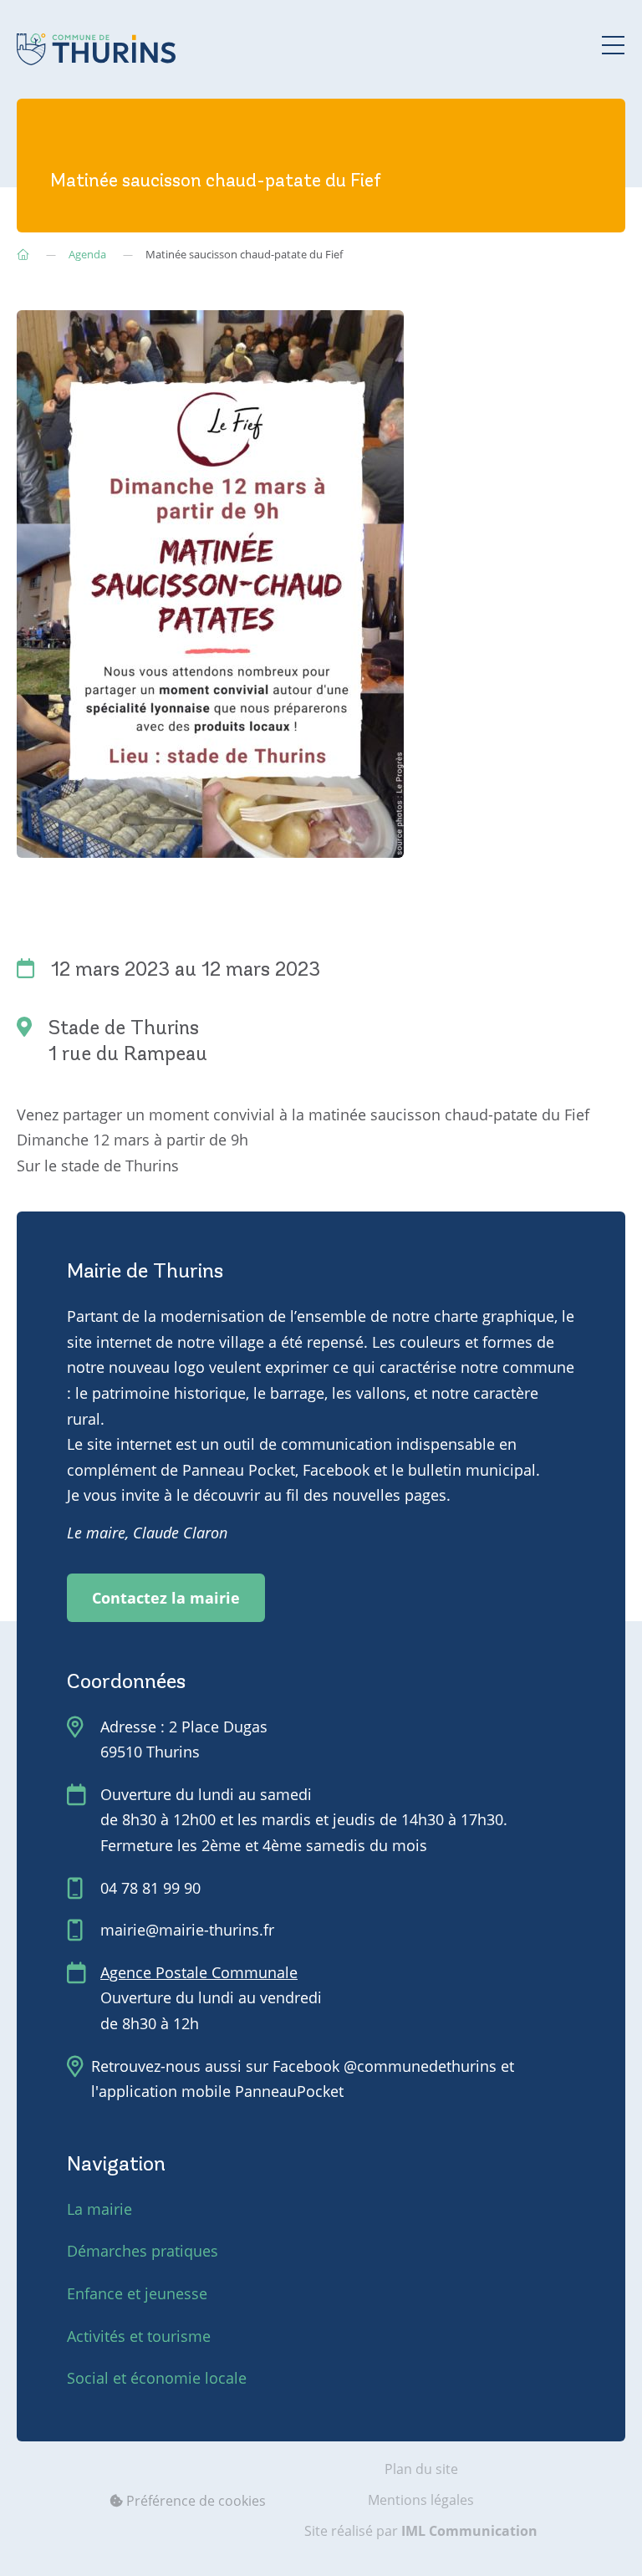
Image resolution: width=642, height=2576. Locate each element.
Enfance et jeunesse (137, 2293)
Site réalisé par (421, 2531)
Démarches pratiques (143, 2251)
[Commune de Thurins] (96, 49)
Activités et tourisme (139, 2336)
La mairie (99, 2209)
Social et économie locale (157, 2378)
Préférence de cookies (194, 2501)
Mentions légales (421, 2500)
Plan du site (421, 2469)
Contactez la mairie (166, 1598)
